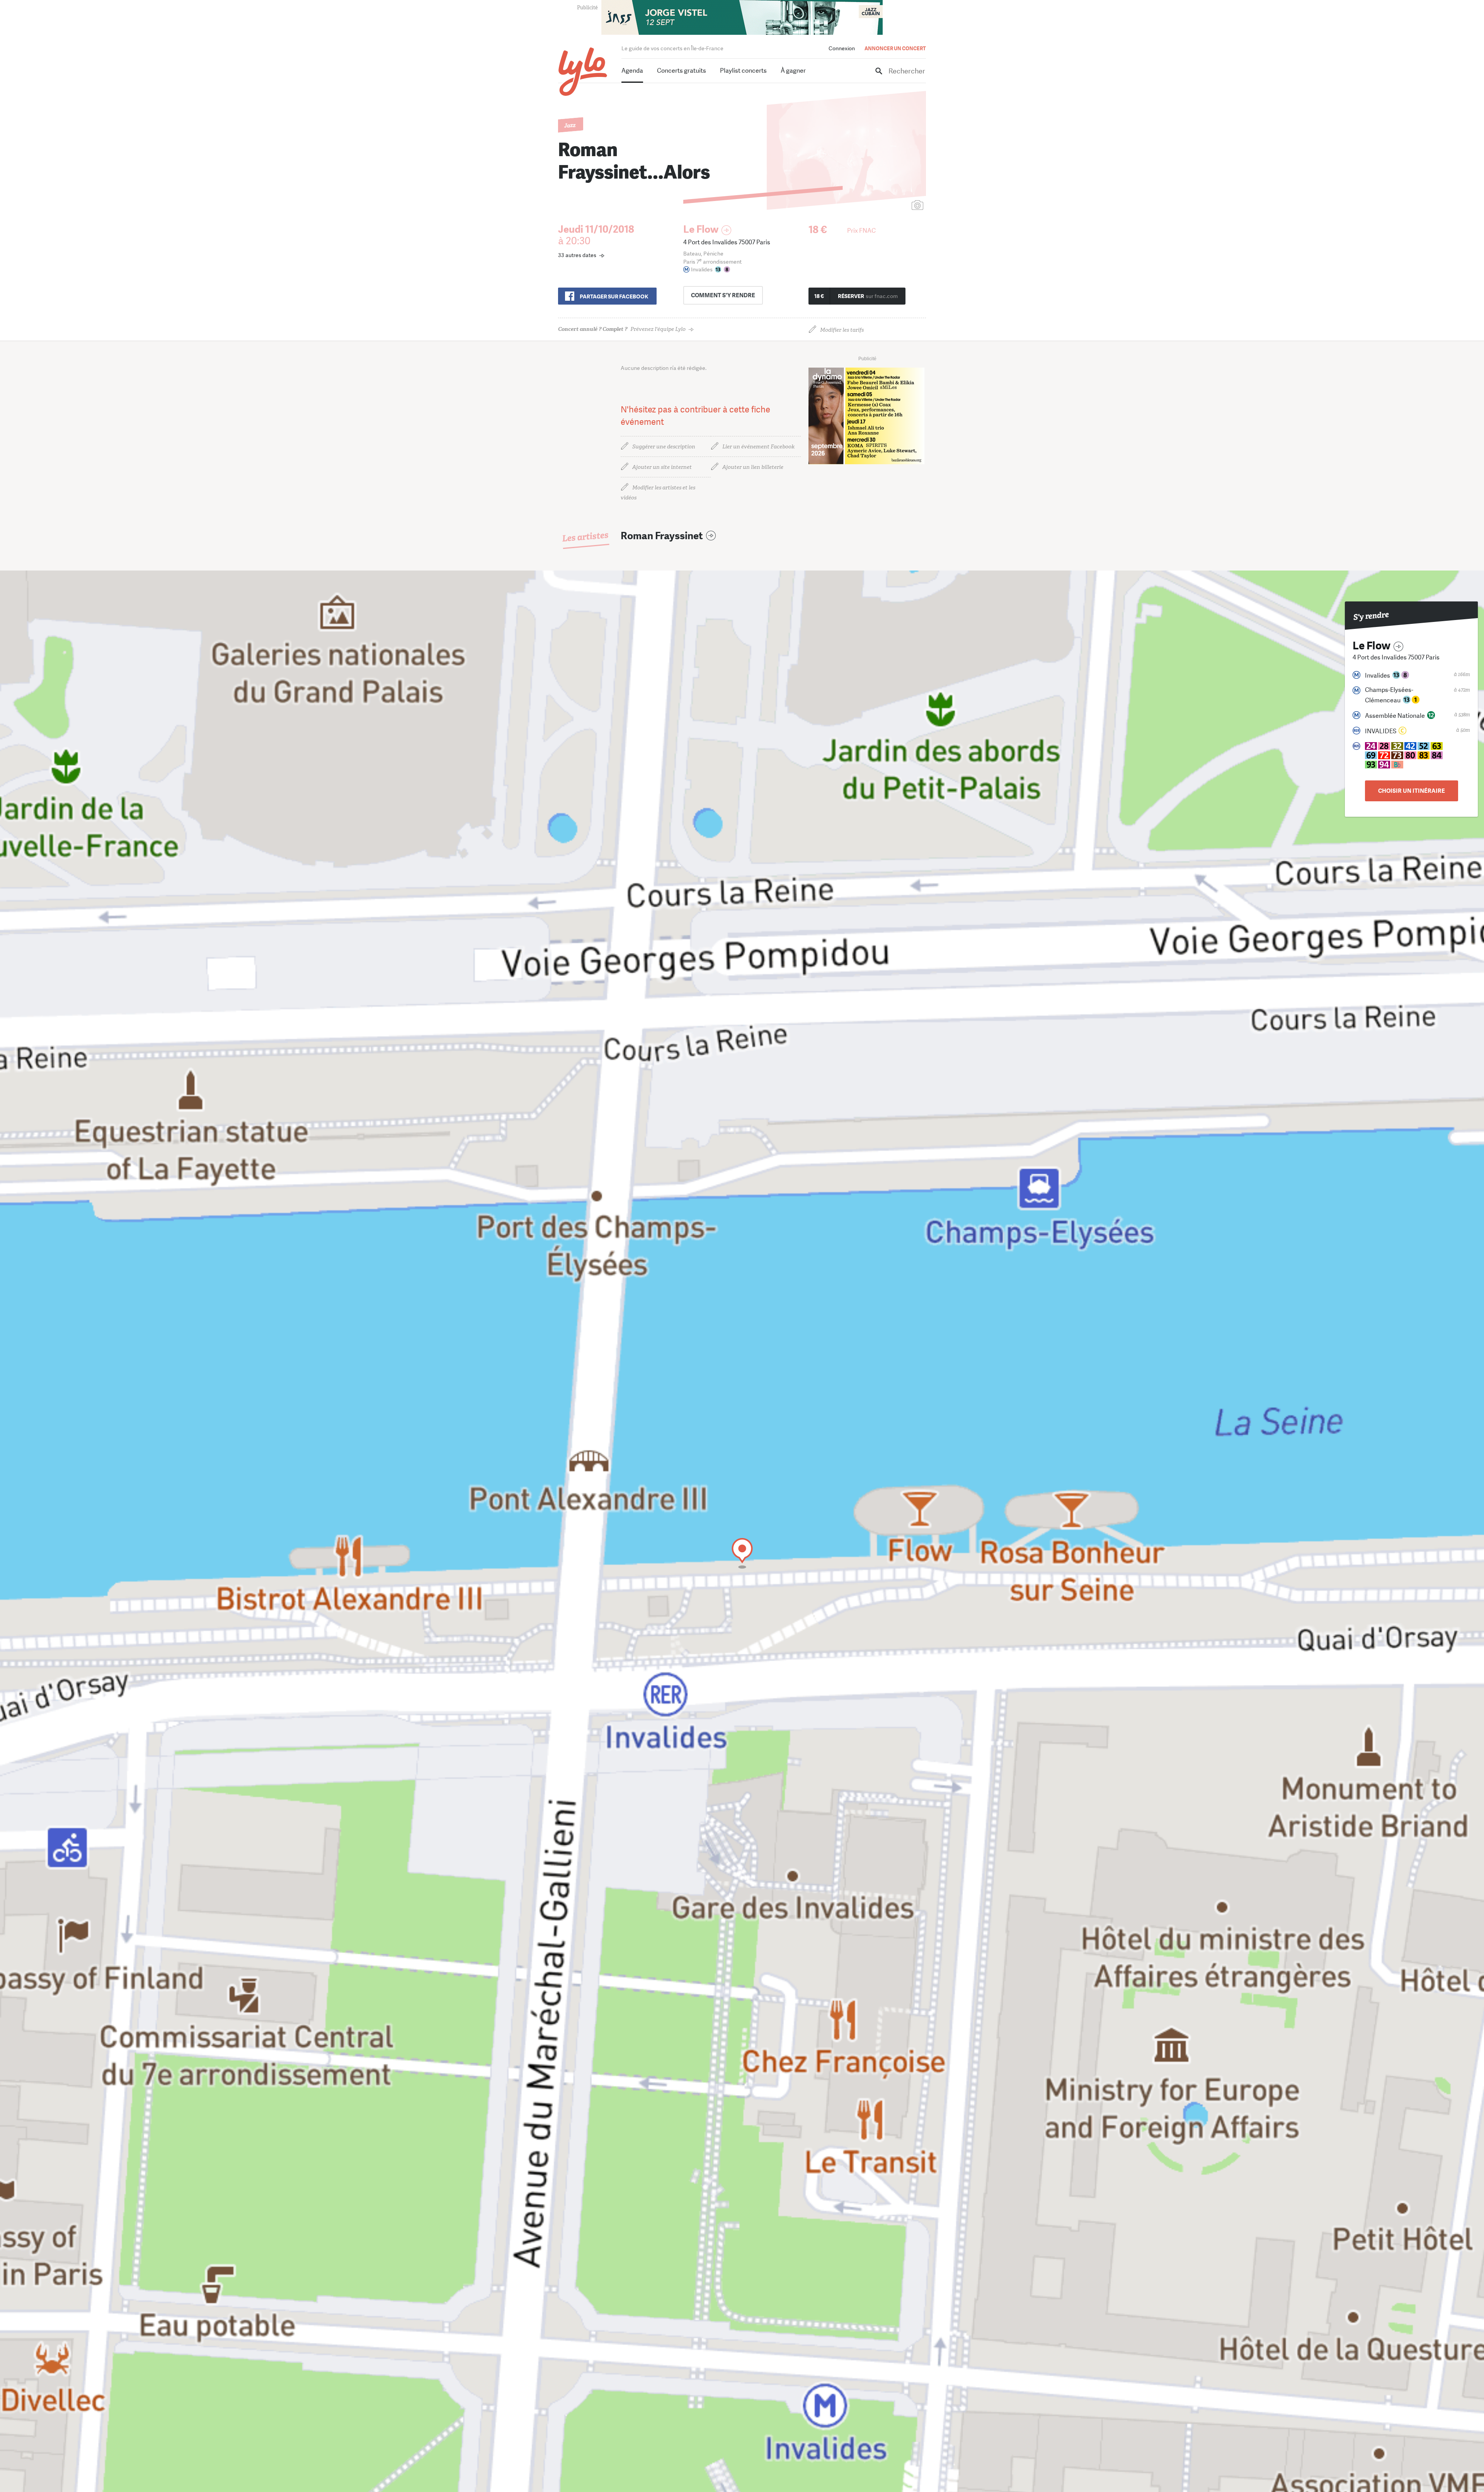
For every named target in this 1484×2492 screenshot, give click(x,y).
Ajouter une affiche (883, 206)
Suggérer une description (664, 447)
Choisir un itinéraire (1412, 791)
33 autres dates (577, 255)
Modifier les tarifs (842, 330)
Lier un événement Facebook (758, 447)
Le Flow (701, 229)
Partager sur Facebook (614, 296)
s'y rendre (723, 295)
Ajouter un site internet (662, 467)
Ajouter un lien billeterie (753, 467)
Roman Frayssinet (662, 536)
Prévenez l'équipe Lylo (622, 329)
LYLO (583, 72)
